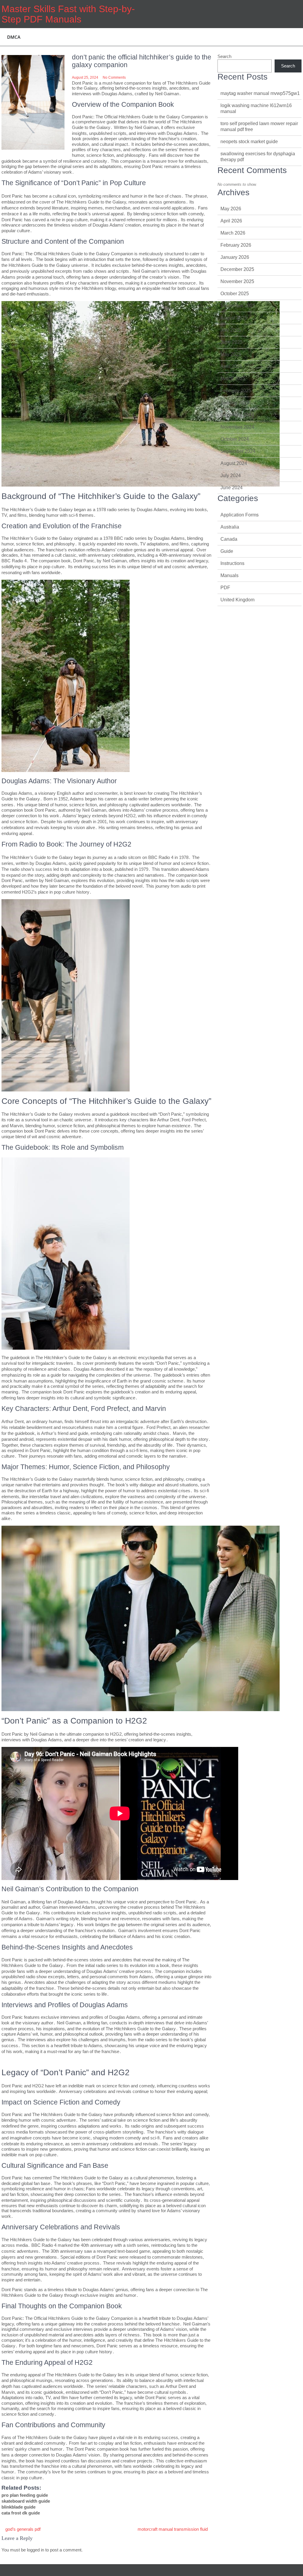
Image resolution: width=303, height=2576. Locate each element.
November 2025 (237, 281)
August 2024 (234, 463)
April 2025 (231, 366)
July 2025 (231, 330)
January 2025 (235, 403)
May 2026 (231, 209)
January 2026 (235, 257)
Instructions (232, 563)
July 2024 (231, 475)
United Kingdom (237, 600)
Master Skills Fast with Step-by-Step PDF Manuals (68, 14)
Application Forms (240, 515)
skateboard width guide (26, 2501)
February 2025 (236, 391)
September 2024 (238, 451)
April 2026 (231, 221)
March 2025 (233, 378)
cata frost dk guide (21, 2513)
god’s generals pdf (23, 2529)
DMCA (14, 37)
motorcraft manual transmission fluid (173, 2529)
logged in (36, 2550)
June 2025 (232, 342)
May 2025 (231, 354)
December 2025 (237, 269)
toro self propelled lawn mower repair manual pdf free (259, 126)
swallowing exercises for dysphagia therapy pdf (258, 157)
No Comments (114, 77)
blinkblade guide (18, 2507)
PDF (225, 588)
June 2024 (232, 488)
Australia (230, 527)
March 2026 (233, 233)
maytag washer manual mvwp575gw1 (260, 93)
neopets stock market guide (249, 142)
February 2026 (236, 245)
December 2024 (237, 415)
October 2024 (235, 439)
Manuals (229, 575)
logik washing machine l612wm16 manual (256, 108)
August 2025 (234, 318)
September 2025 (238, 306)
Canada (229, 539)
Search (224, 56)
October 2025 (235, 294)
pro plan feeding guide (25, 2495)
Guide (227, 551)
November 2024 (237, 427)
